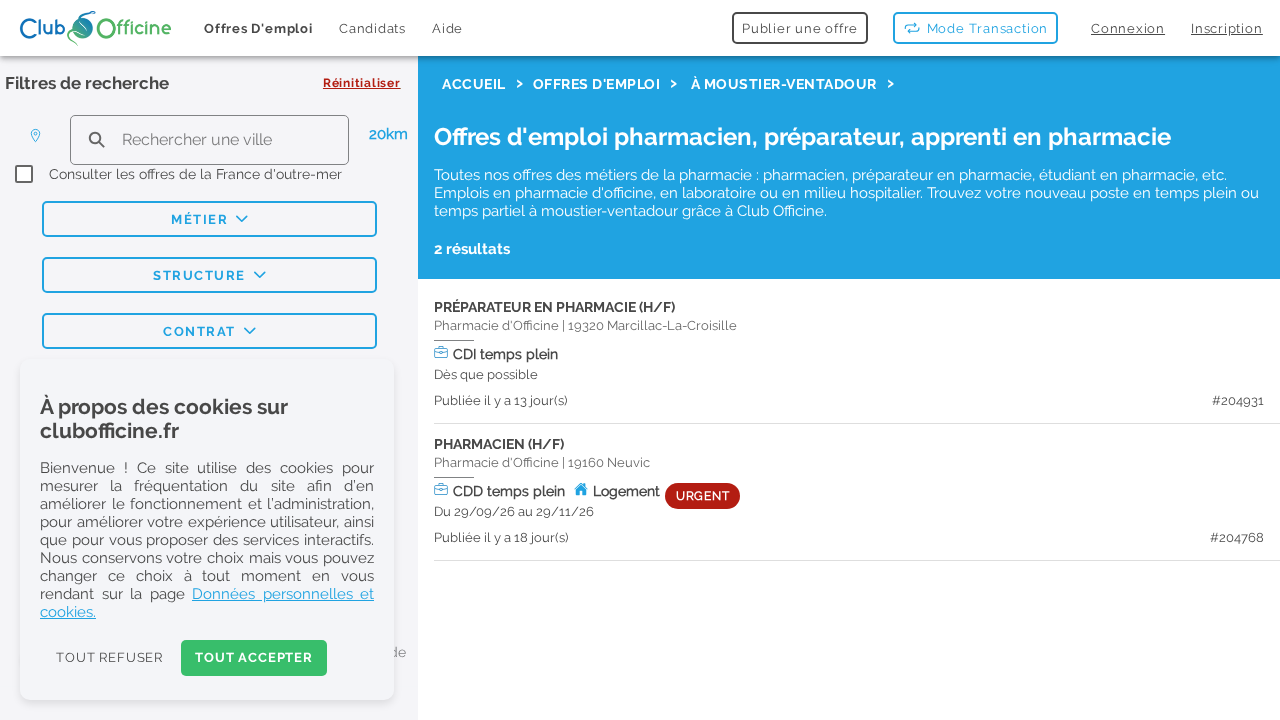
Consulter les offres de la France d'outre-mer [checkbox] (195, 174)
